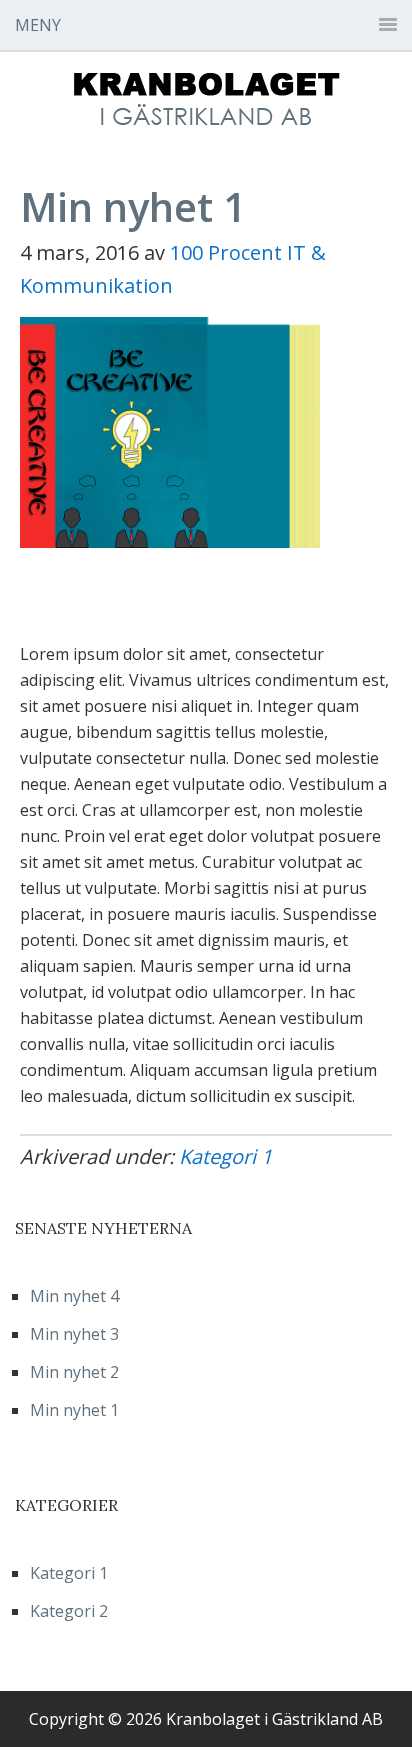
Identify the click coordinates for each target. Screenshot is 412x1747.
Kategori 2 (69, 1611)
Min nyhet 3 (74, 1334)
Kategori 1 (225, 1156)
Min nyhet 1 (74, 1410)
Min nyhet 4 (74, 1296)
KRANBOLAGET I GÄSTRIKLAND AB (206, 102)
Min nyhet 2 (74, 1372)
